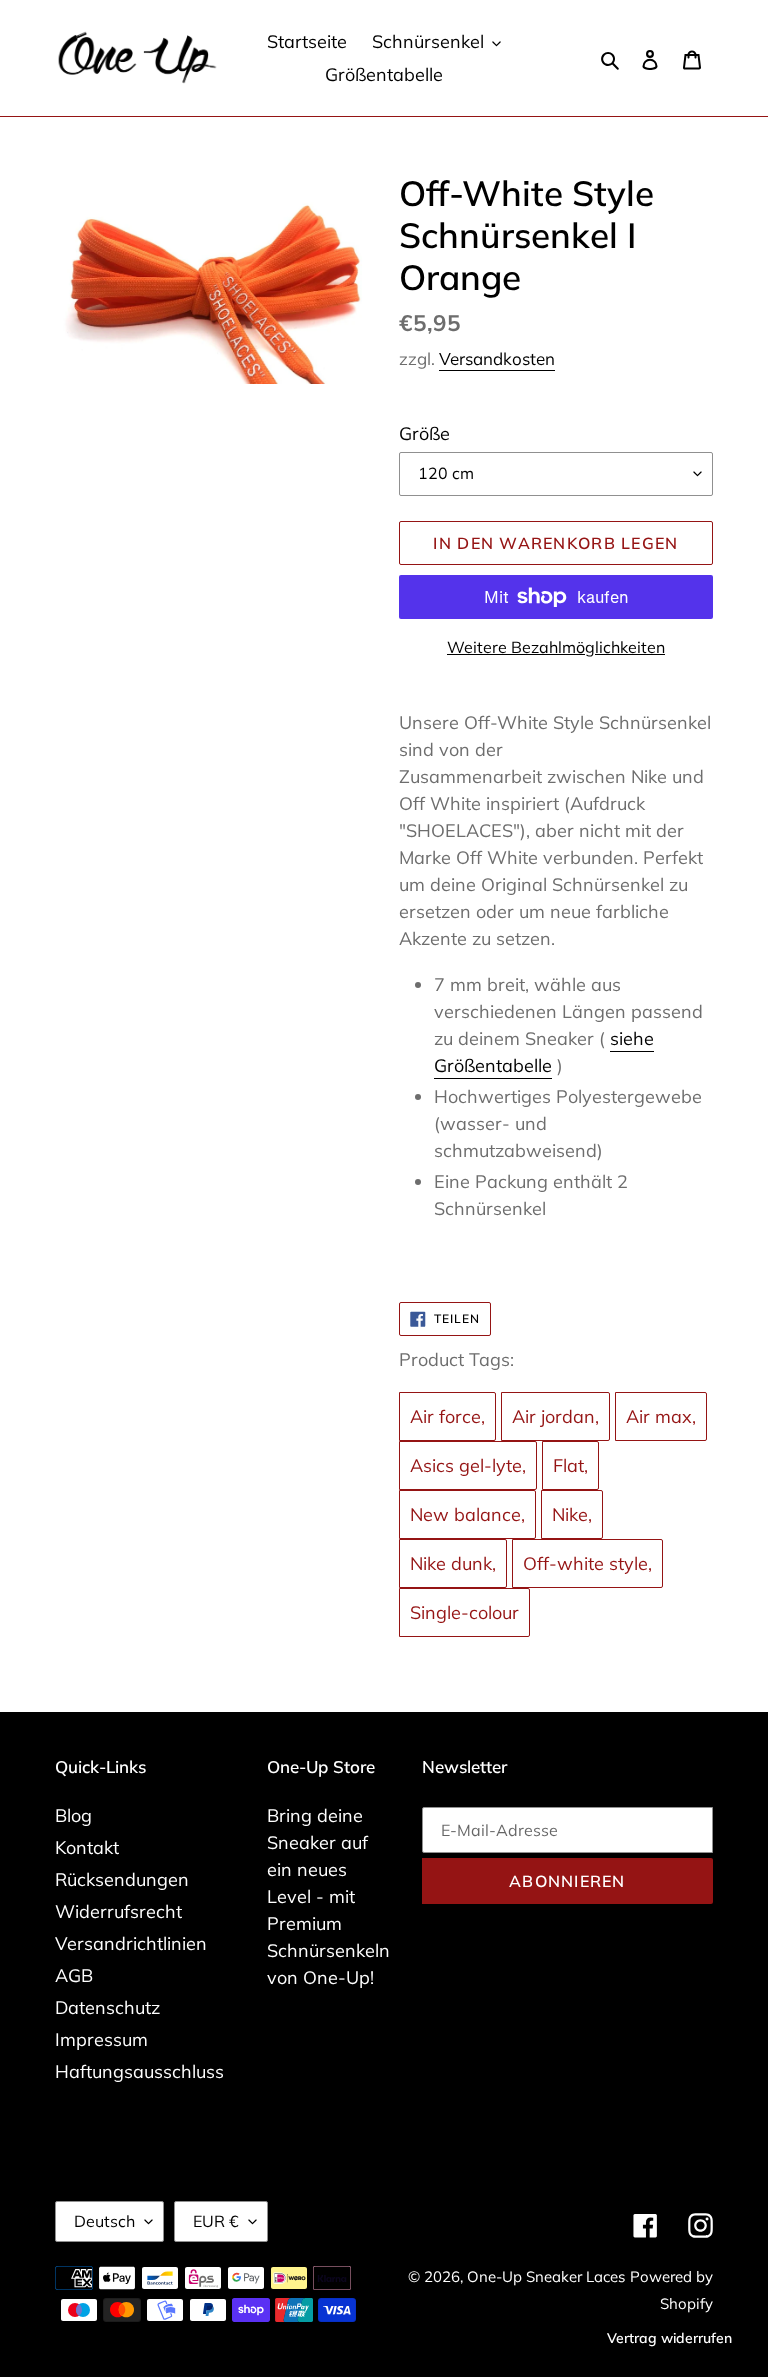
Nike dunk (451, 1563)
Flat (568, 1465)
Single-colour (464, 1612)
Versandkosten (497, 358)
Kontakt (87, 1847)
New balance (465, 1514)
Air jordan (553, 1416)
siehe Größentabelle (544, 1052)
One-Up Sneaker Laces (546, 2276)
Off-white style (585, 1563)
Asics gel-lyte (466, 1465)
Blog (73, 1815)
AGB (74, 1975)
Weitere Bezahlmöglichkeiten (556, 647)
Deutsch (104, 2221)
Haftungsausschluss (139, 2071)
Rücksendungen (122, 1879)
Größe (424, 433)
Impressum (101, 2039)
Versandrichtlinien (131, 1943)
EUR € (216, 2221)
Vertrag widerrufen (669, 2338)
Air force (445, 1416)
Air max (659, 1416)
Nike (570, 1514)
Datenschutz (107, 2007)
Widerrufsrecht (118, 1911)
